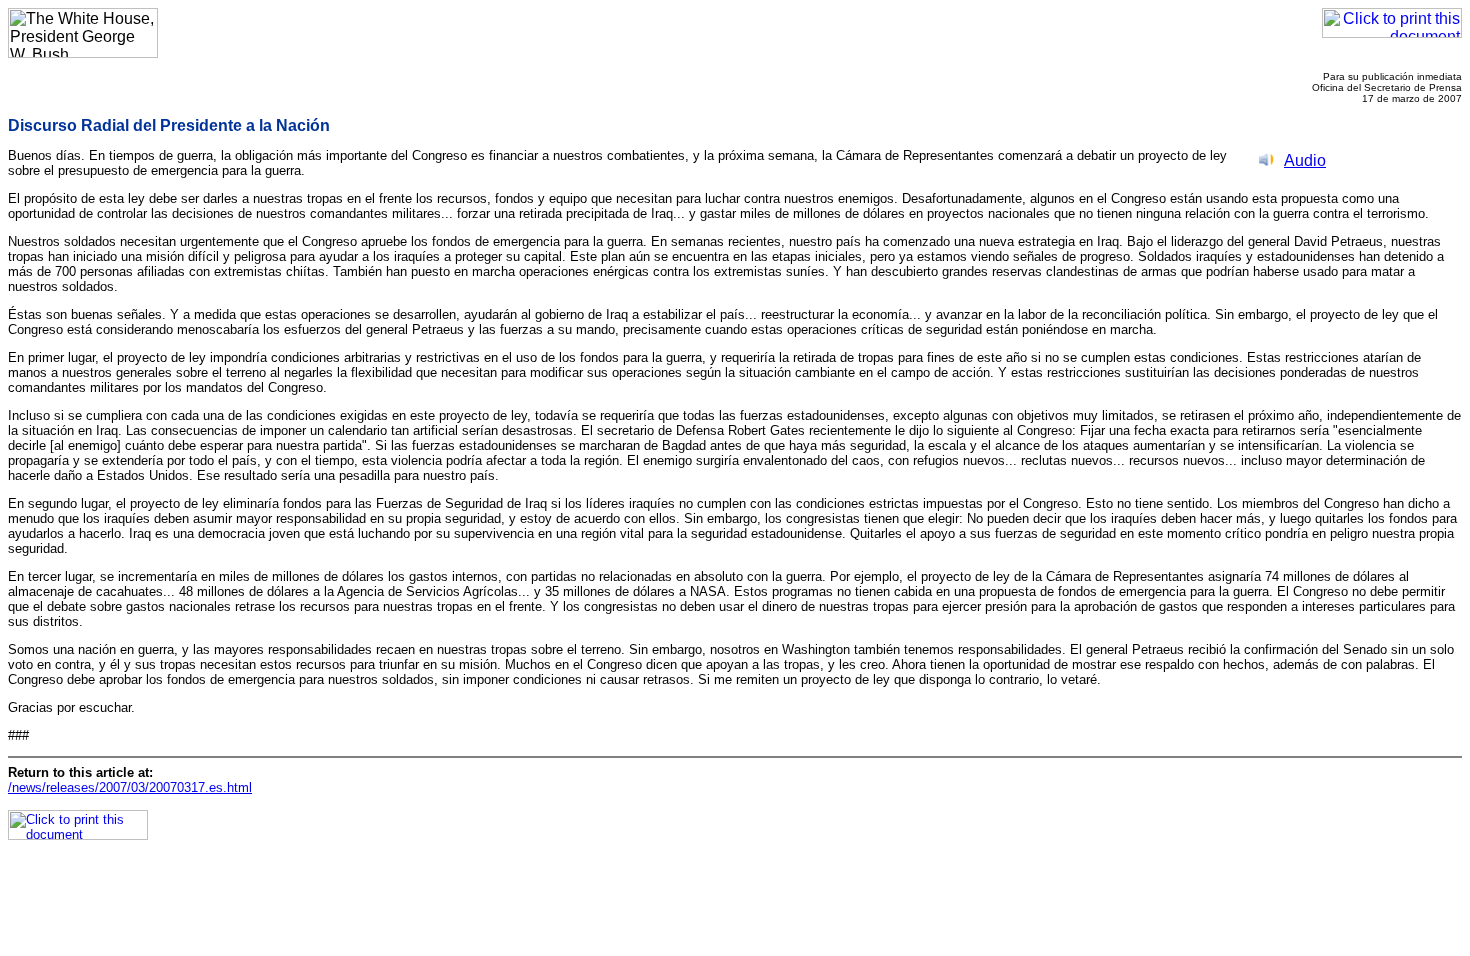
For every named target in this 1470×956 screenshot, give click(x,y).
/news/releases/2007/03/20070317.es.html (130, 787)
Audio (1305, 160)
